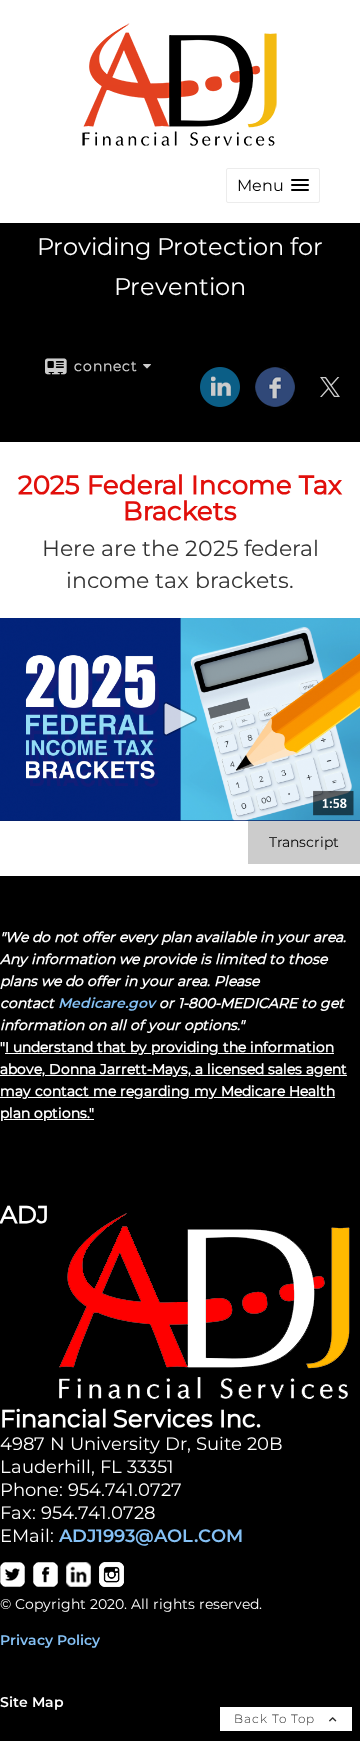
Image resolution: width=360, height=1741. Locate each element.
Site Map (32, 1702)
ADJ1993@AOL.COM (151, 1535)
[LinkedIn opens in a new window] (220, 400)
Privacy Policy (50, 1640)
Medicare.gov (106, 1003)
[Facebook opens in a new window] (275, 400)
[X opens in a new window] (330, 400)
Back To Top (276, 1718)
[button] (273, 185)
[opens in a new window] (12, 1582)
